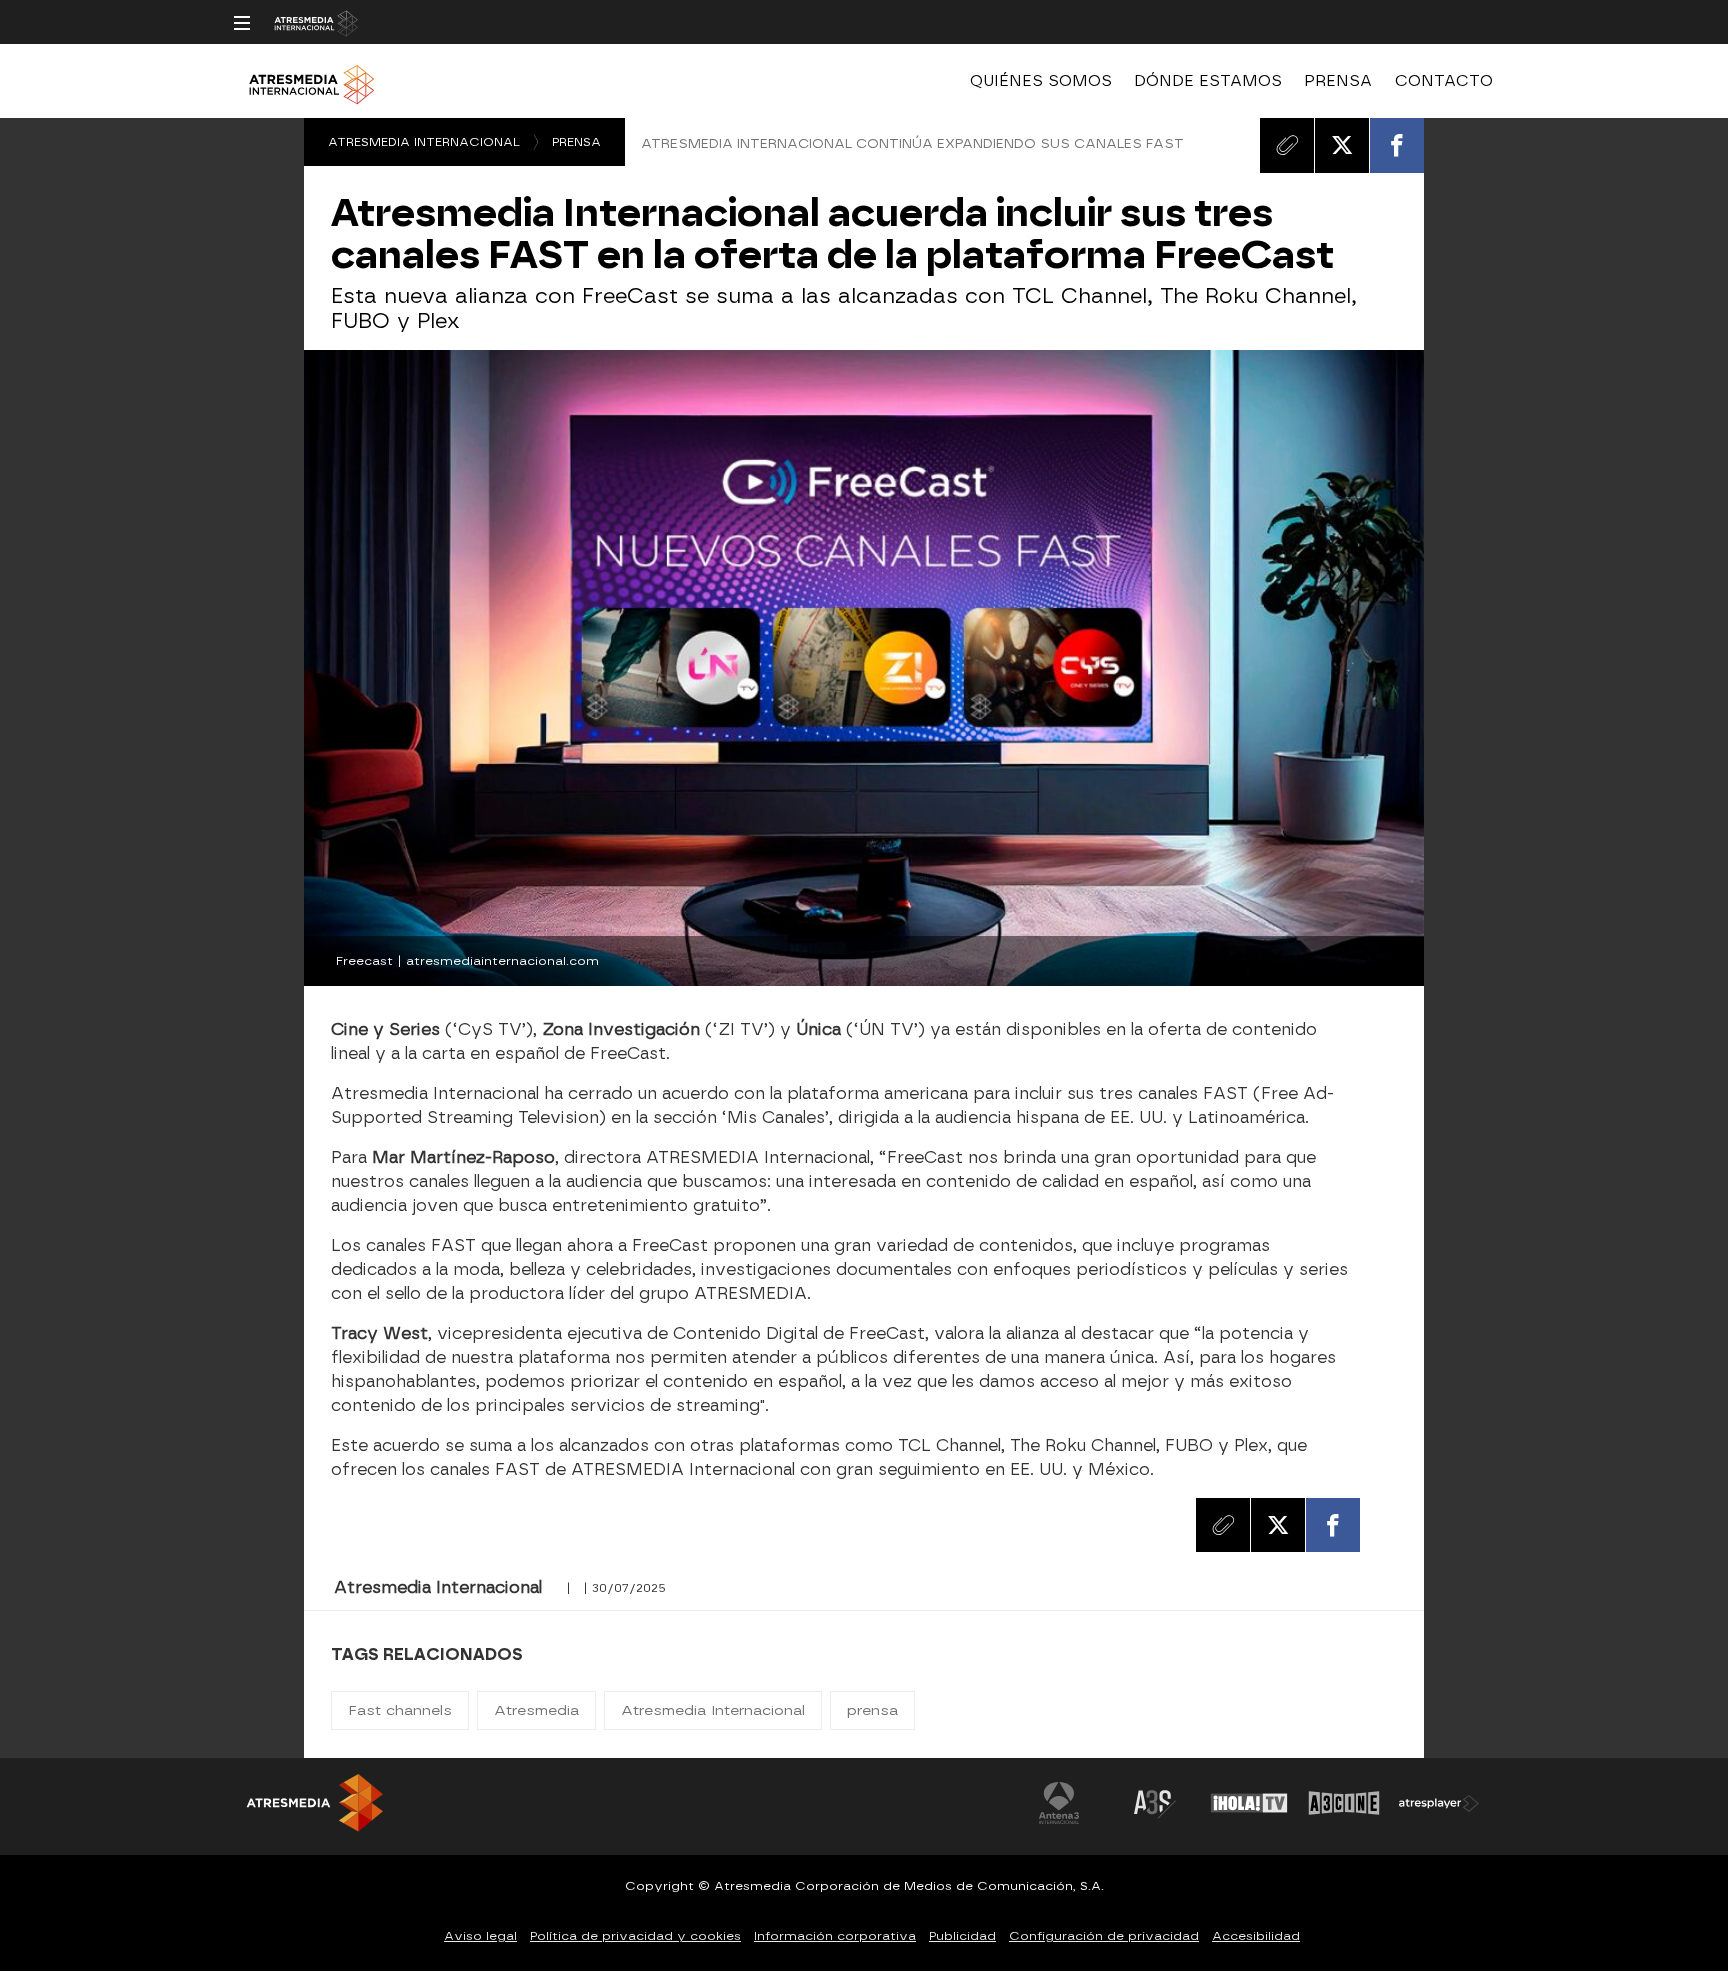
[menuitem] (1041, 81)
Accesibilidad (1256, 1936)
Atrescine (1344, 1803)
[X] (1342, 145)
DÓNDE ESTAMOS (1208, 81)
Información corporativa (835, 1936)
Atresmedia (536, 1710)
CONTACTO (1444, 81)
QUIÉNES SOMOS (1041, 81)
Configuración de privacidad (1104, 1936)
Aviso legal (480, 1936)
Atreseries (1154, 1803)
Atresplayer (1439, 1803)
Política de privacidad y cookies (635, 1936)
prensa (872, 1710)
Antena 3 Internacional (1059, 1803)
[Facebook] (1397, 145)
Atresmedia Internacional (424, 142)
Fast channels (400, 1710)
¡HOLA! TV (1249, 1803)
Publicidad (962, 1936)
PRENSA (1338, 81)
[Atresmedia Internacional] (872, 89)
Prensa (576, 142)
